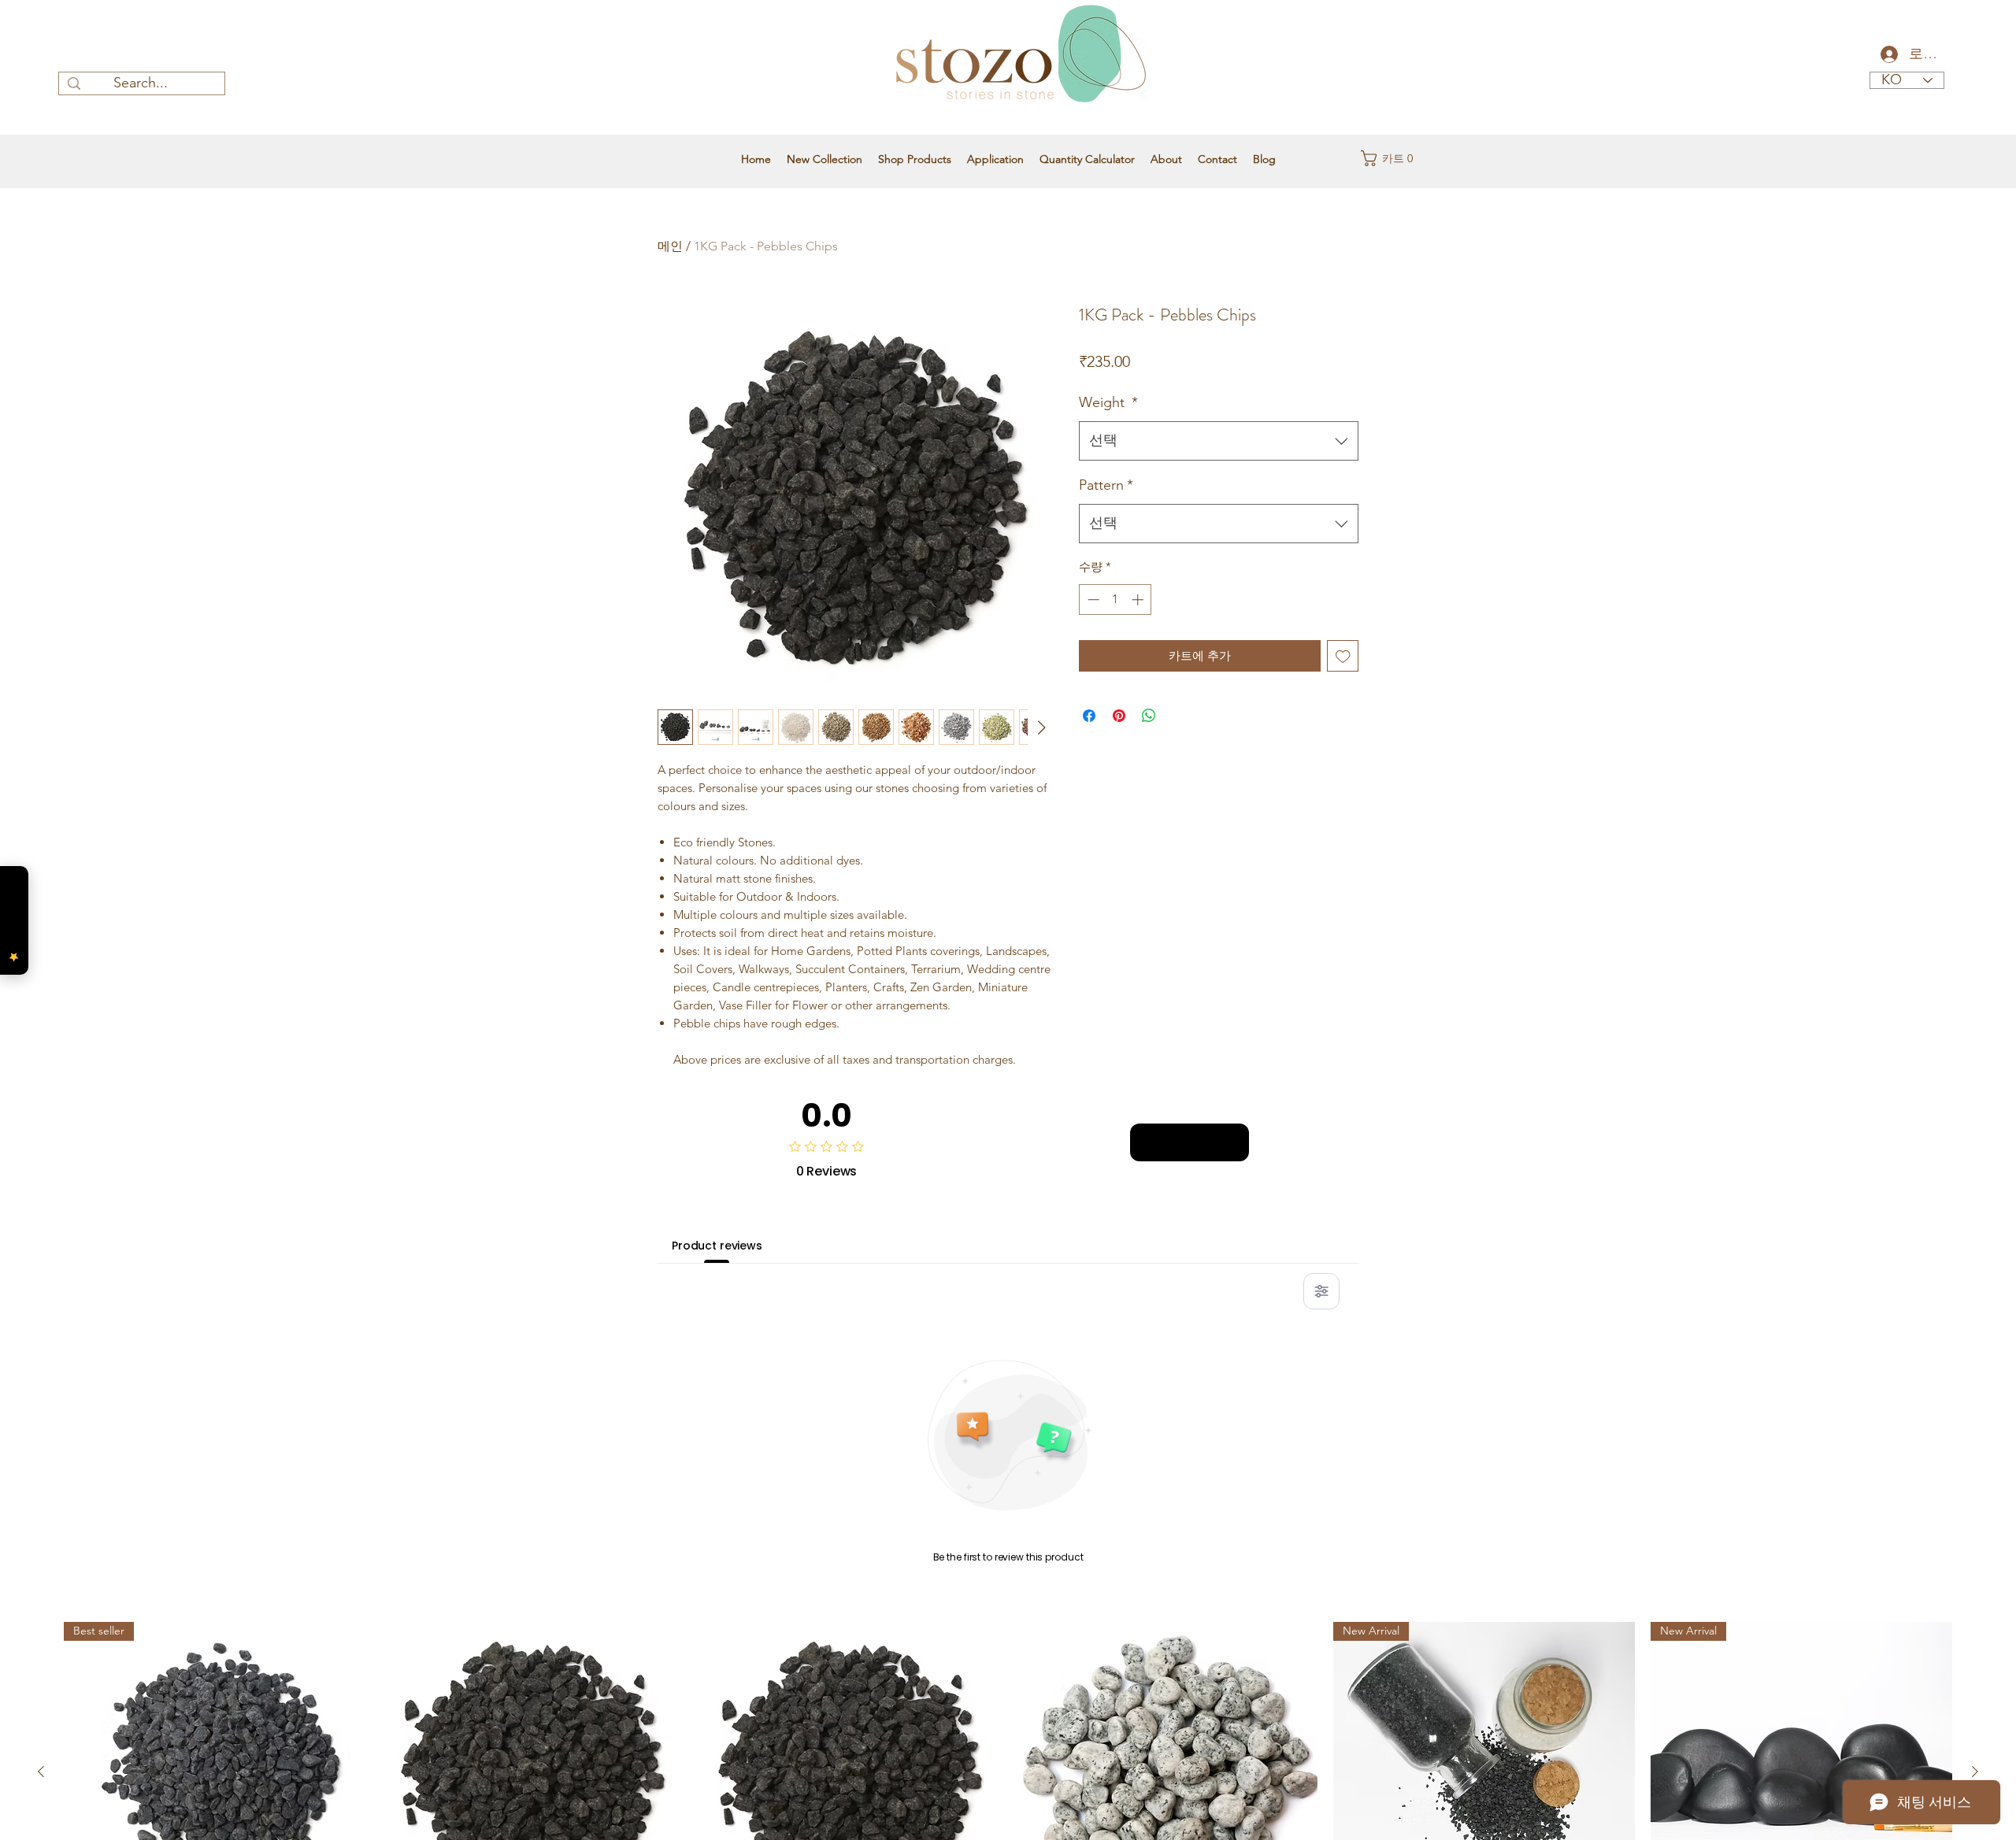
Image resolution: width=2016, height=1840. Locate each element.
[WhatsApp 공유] (1149, 716)
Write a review (1190, 1142)
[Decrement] (1092, 600)
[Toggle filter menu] (1321, 1291)
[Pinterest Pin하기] (1119, 716)
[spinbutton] (1115, 600)
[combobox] (1219, 441)
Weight (1108, 402)
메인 (670, 246)
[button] (1392, 158)
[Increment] (1139, 600)
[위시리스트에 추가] (1343, 656)
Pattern (1106, 485)
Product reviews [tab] (717, 1246)
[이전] (41, 1772)
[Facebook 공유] (1089, 716)
